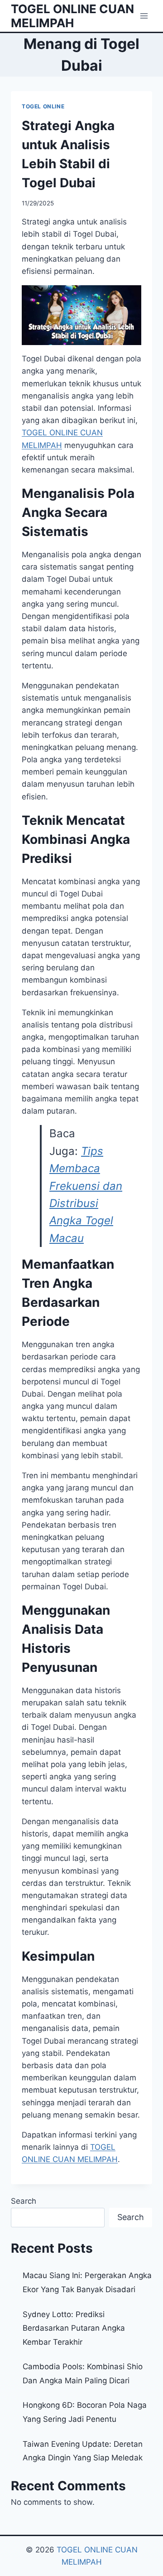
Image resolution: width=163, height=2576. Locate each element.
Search (24, 2201)
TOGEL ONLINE (43, 106)
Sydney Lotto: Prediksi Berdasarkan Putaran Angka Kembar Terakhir (74, 2328)
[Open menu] (144, 16)
